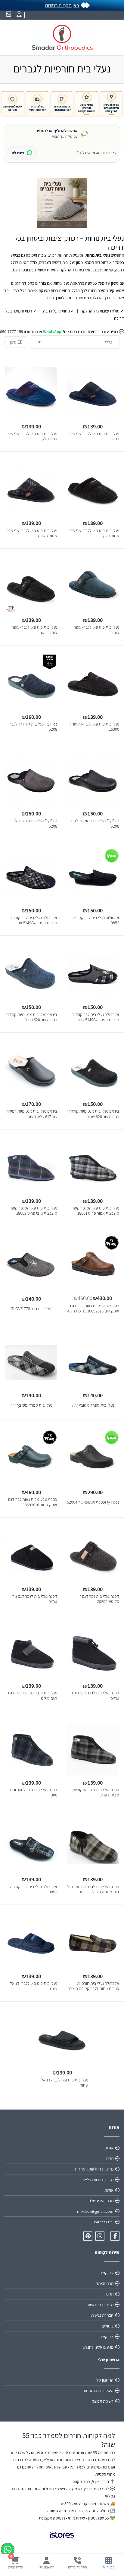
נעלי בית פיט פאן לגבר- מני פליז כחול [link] (94, 436)
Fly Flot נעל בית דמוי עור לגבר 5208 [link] (95, 823)
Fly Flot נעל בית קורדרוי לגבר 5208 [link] (33, 727)
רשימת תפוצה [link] (103, 2401)
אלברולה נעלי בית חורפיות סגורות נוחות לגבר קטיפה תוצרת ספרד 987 (93, 1988)
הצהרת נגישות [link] (102, 2315)
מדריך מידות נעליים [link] (98, 2180)
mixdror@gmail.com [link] (95, 2211)
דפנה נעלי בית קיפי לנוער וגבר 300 (33, 1792)
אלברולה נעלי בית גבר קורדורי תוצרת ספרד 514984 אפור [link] (33, 920)
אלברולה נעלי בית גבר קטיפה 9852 (34, 1889)
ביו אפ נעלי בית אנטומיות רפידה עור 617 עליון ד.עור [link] (32, 1114)
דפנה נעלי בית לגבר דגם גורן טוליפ (34, 1599)
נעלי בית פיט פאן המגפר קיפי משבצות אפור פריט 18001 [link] (96, 1211)
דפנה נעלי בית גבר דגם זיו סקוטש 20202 (98, 1599)
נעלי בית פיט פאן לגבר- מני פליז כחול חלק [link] (32, 436)
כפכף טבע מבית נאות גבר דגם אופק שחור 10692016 (33, 1502)
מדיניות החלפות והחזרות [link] (94, 2169)
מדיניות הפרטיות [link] (101, 2305)
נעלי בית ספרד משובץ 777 (93, 1405)
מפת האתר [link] (105, 2283)
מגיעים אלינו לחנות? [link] (98, 2347)
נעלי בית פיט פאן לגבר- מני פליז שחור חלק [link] (94, 533)
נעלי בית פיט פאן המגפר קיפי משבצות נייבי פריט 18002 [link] (34, 1211)
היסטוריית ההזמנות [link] (99, 2391)
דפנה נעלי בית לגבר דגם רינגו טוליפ (96, 1695)
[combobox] (75, 342)
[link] (108, 2563)
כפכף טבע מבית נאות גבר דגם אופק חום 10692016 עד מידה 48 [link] (93, 1308)
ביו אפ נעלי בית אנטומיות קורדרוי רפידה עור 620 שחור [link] (93, 1114)
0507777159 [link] (103, 2222)
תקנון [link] (109, 2158)
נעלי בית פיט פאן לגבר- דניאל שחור (65, 2083)
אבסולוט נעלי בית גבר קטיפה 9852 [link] (96, 920)
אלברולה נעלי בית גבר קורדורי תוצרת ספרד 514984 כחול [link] (95, 1017)
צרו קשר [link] (107, 2273)
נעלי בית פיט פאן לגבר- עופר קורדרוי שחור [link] (34, 630)
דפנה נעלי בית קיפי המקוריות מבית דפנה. (96, 1792)
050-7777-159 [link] (12, 332)
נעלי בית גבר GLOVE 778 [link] (31, 1308)
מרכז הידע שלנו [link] (101, 2201)
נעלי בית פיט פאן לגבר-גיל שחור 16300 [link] (94, 727)
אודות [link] (109, 2148)
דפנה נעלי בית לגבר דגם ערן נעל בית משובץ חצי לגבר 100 (93, 1889)
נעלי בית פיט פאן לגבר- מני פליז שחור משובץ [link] (32, 533)
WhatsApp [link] (52, 332)
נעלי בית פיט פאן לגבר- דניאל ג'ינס (34, 1986)
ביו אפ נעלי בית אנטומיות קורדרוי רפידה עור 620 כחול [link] (31, 1017)
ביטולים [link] (108, 2326)
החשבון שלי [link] (104, 2380)
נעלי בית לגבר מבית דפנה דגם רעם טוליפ (33, 1695)
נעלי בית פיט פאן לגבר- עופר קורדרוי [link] (96, 630)
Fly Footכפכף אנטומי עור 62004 (93, 1502)
